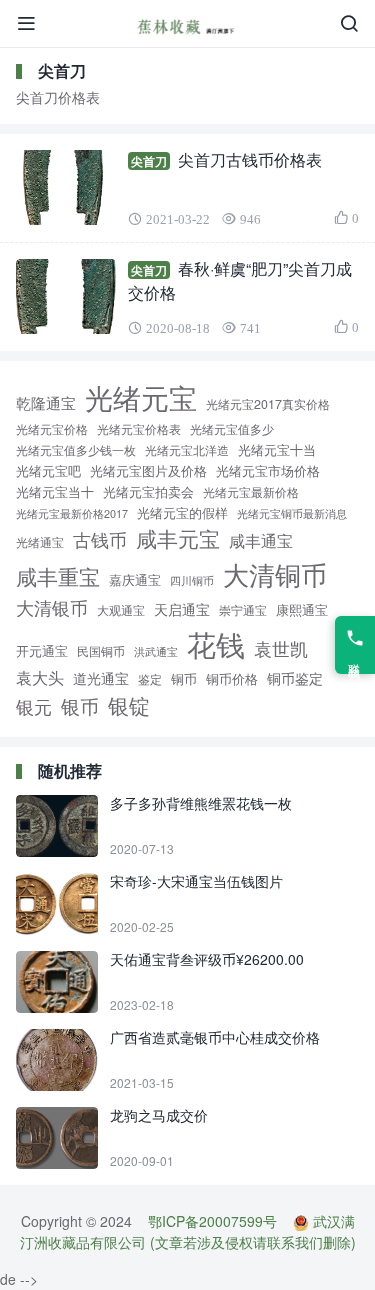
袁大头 (40, 677)
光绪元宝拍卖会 (148, 491)
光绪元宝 (141, 397)
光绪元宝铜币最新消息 (292, 513)
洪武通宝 (156, 651)
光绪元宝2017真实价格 (268, 404)
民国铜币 (101, 651)
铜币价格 (232, 678)
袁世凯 (281, 648)
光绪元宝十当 (277, 449)
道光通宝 (101, 678)
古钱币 (100, 539)
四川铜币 (192, 580)
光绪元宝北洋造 (187, 450)
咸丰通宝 (261, 540)
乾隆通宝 (46, 402)
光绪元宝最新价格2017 (72, 513)
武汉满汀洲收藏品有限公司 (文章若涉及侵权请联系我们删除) (188, 1231)
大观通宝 (121, 609)
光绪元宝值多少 (232, 428)
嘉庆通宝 (135, 580)
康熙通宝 (302, 609)
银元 (34, 706)
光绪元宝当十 (55, 492)
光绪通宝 (40, 542)
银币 (80, 705)
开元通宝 (42, 651)
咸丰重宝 (58, 575)
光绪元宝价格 (52, 429)
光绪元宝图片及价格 (148, 470)
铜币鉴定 (295, 678)
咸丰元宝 (178, 538)
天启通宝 (182, 609)
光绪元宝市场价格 (268, 470)
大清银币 (52, 607)
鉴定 (150, 679)
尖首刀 (149, 161)
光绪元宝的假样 (182, 512)
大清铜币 (275, 573)
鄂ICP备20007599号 (212, 1221)
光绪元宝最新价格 (251, 491)
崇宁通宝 (243, 610)
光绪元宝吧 (48, 470)
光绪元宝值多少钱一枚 (76, 450)
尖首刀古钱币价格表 (250, 159)
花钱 (216, 643)
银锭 (129, 705)
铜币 (184, 678)
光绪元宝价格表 (139, 429)
